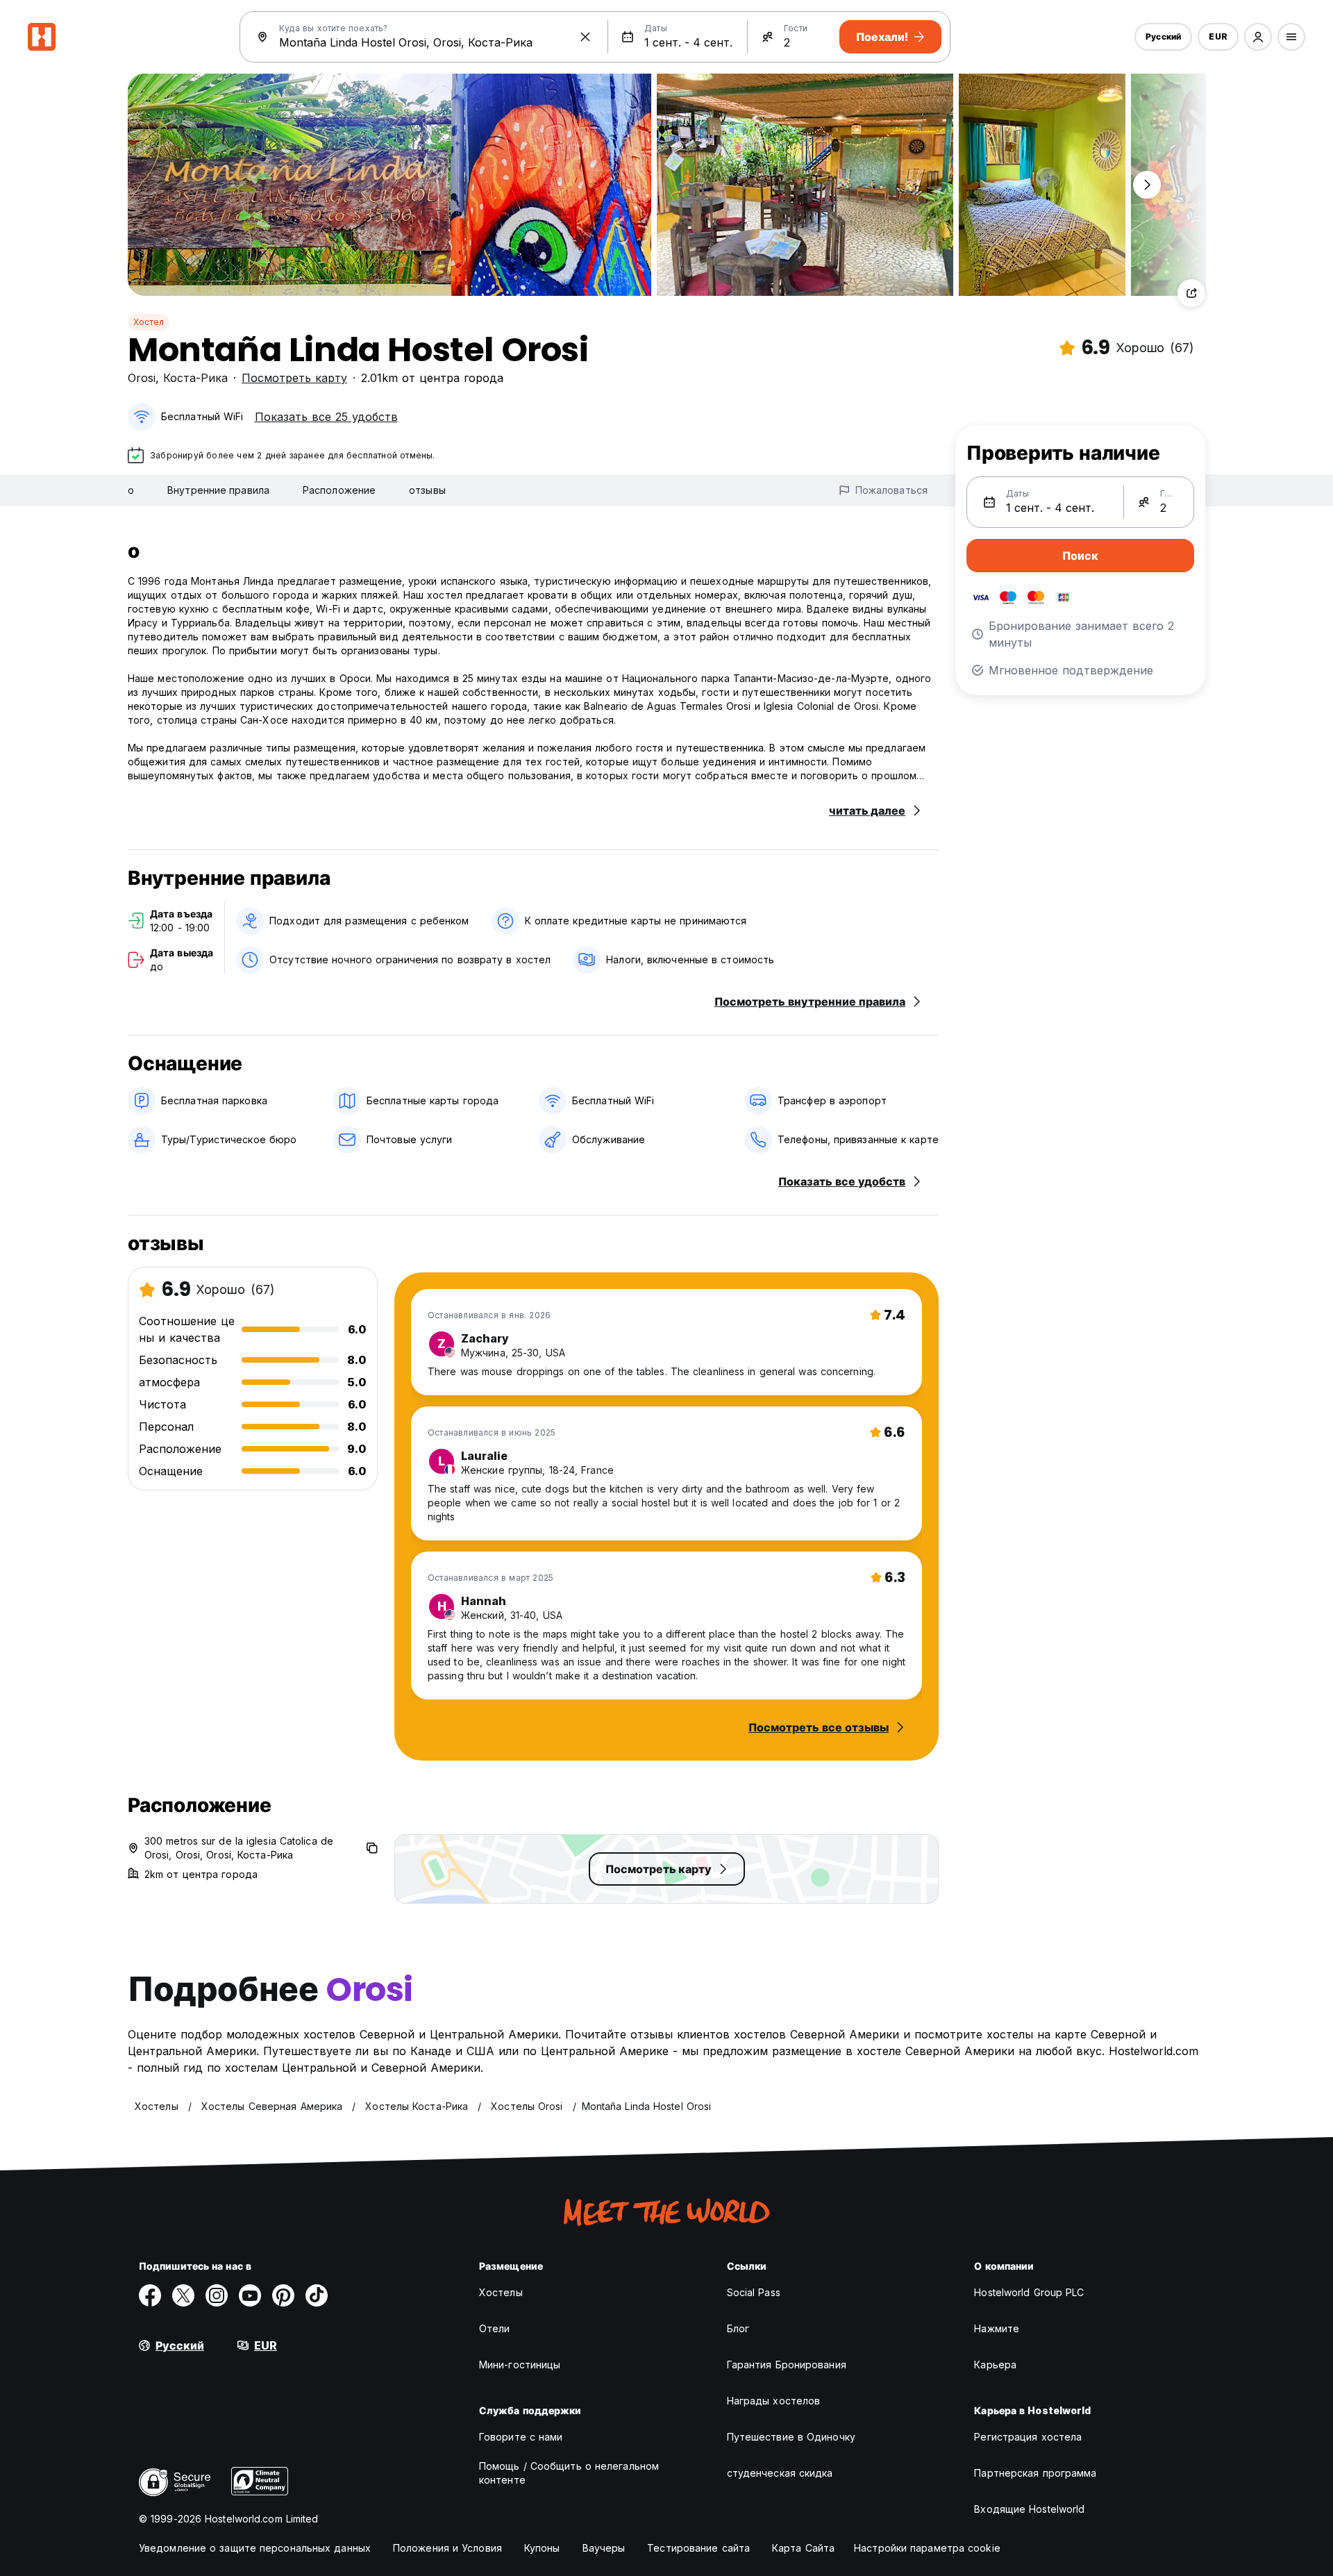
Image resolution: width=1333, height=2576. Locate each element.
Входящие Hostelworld (1029, 2509)
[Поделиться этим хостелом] (1191, 293)
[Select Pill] (1258, 37)
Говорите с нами (521, 2437)
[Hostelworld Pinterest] (283, 2295)
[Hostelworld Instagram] (217, 2295)
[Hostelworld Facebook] (150, 2295)
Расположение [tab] (339, 490)
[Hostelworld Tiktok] (317, 2295)
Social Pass (754, 2292)
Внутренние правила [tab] (218, 490)
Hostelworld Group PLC (1029, 2292)
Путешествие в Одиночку (791, 2437)
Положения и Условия (447, 2548)
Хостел (149, 322)
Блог (738, 2328)
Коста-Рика (195, 378)
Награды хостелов (774, 2401)
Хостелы (501, 2292)
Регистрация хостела (1028, 2437)
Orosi (142, 378)
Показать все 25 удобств (326, 417)
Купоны (542, 2548)
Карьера (995, 2365)
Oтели (495, 2328)
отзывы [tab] (427, 490)
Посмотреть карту (294, 378)
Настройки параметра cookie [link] (927, 2548)
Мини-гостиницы (520, 2365)
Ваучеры (604, 2548)
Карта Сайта (803, 2548)
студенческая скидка (780, 2473)
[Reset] (585, 37)
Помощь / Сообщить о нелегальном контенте (569, 2473)
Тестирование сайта (698, 2548)
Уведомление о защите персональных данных (255, 2548)
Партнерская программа (1035, 2473)
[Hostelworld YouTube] (250, 2295)
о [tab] (131, 490)
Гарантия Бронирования (787, 2365)
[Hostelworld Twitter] (183, 2295)
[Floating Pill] (1147, 185)
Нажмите (997, 2328)
